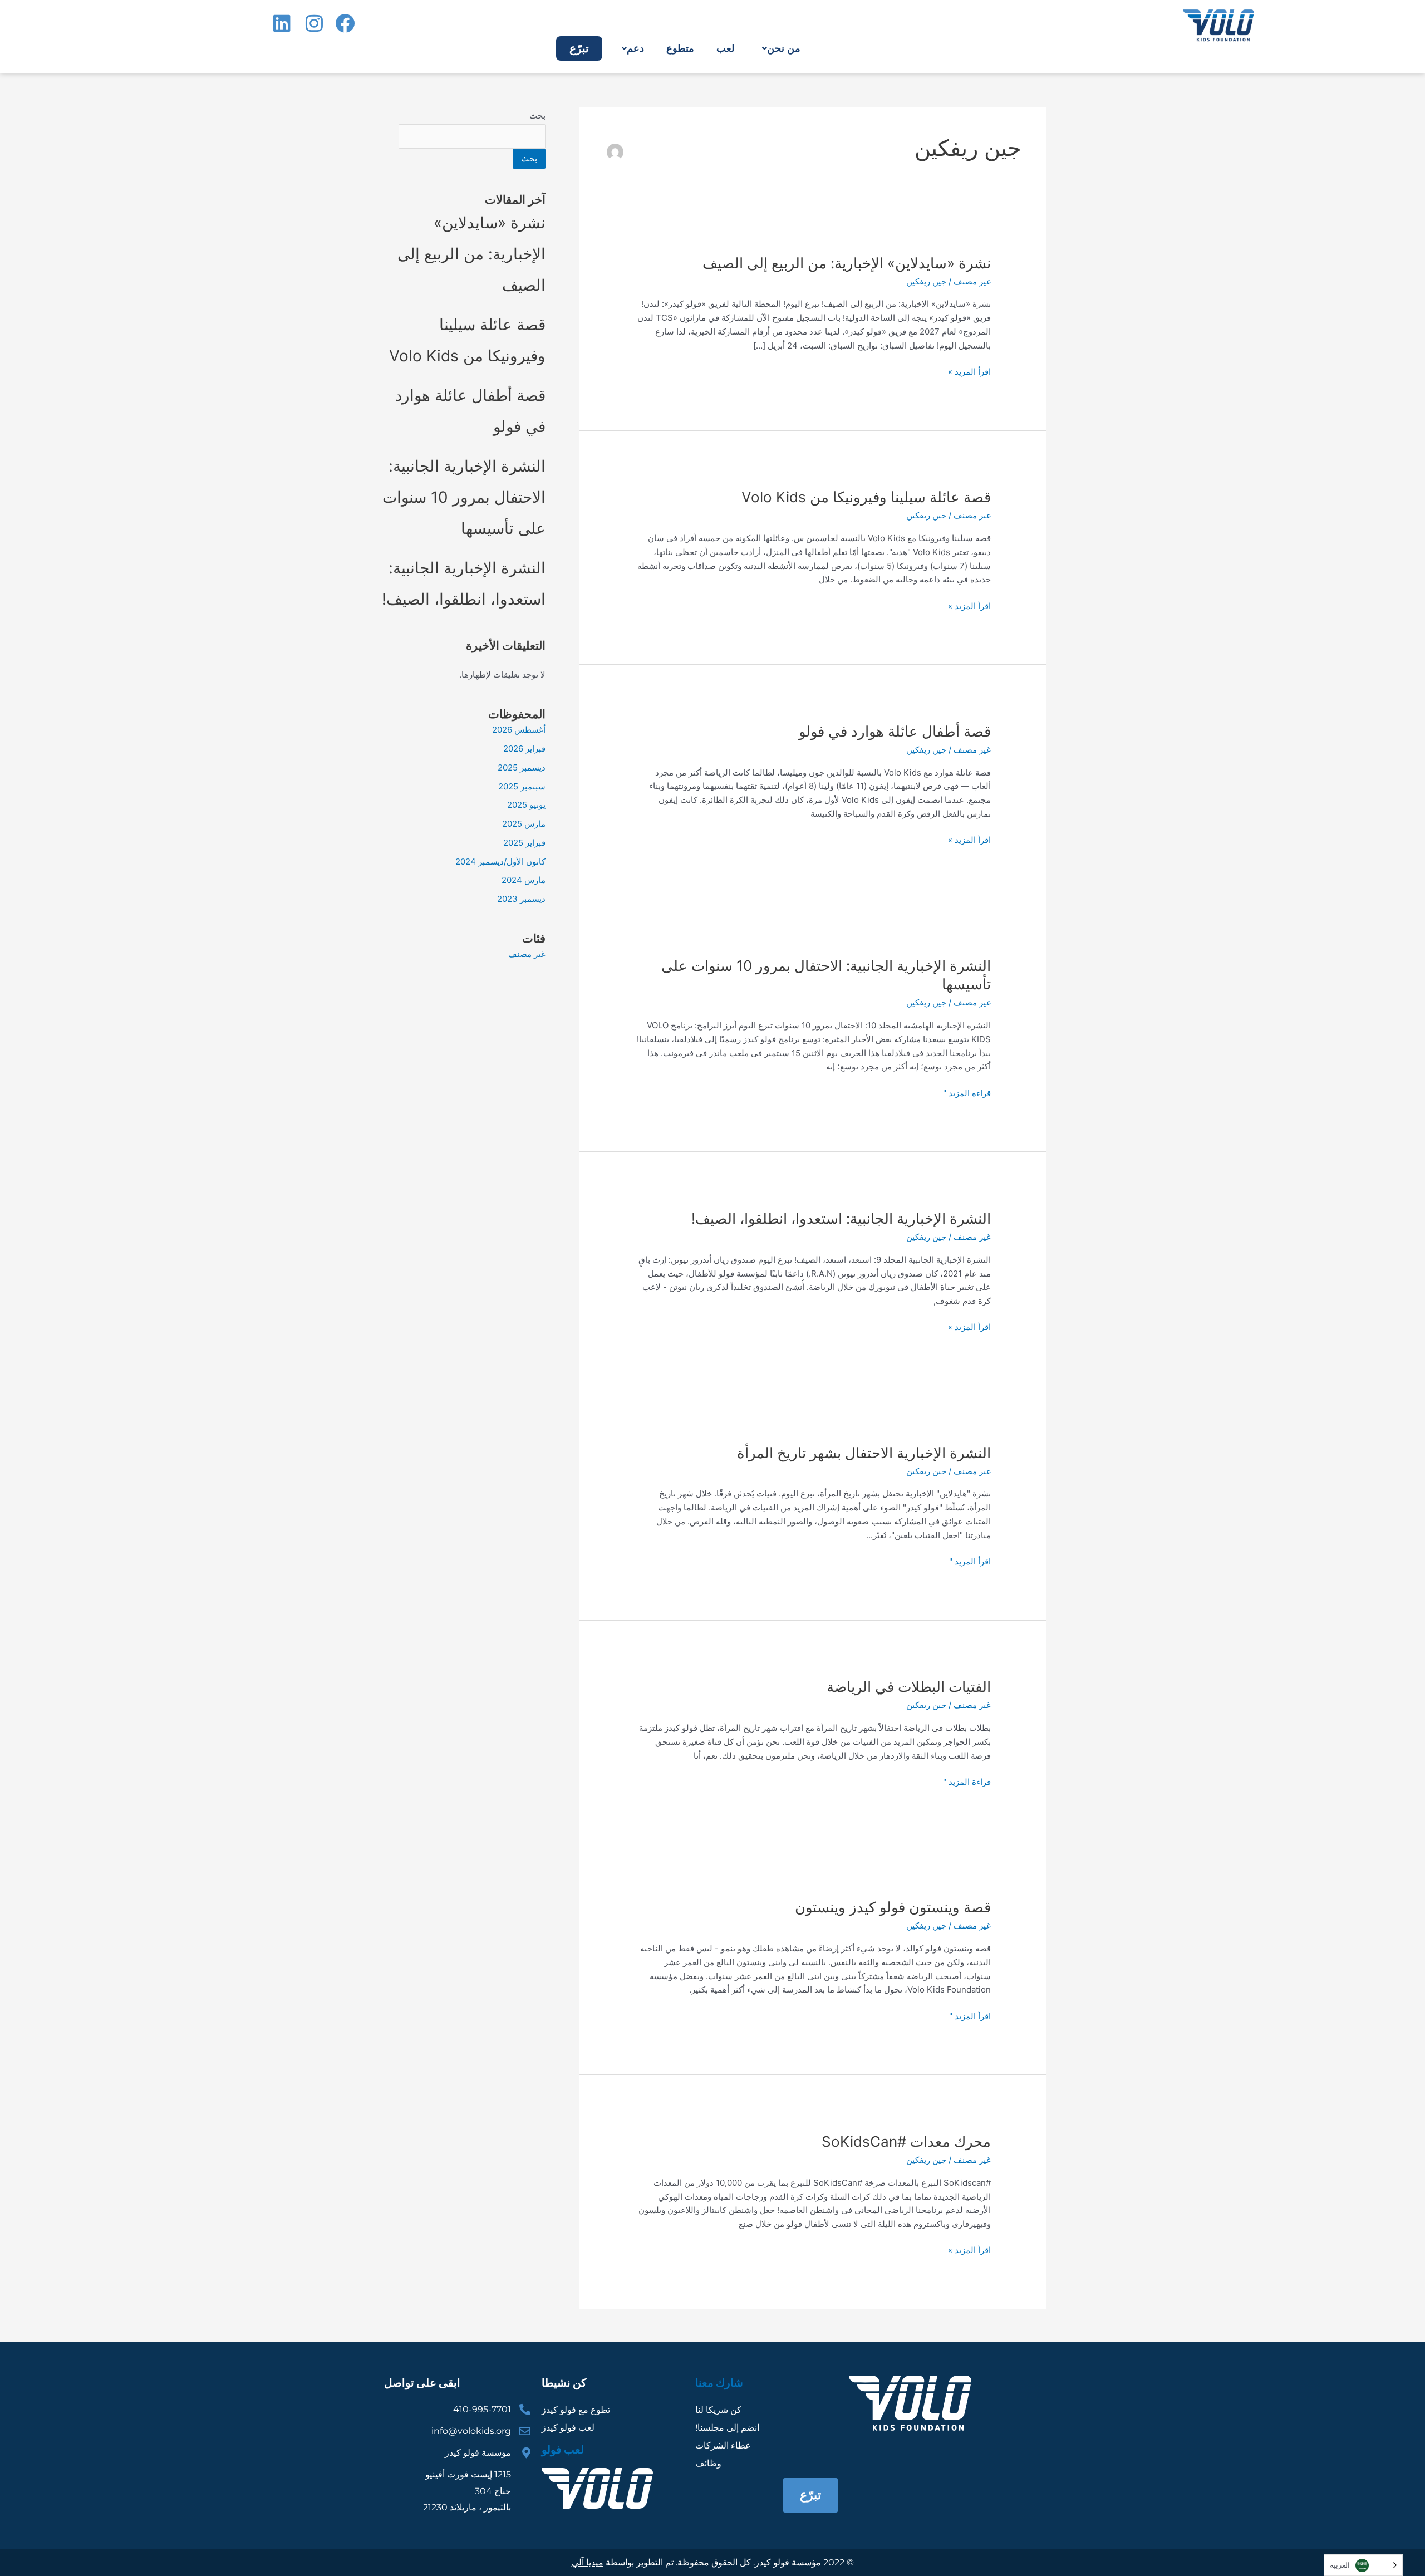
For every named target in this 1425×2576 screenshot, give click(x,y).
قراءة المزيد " (967, 1093)
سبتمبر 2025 (522, 786)
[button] (778, 48)
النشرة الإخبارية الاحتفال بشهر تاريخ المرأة (864, 1453)
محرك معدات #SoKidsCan (906, 2141)
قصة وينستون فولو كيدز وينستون (893, 1907)
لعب (725, 48)
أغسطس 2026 (519, 730)
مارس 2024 (524, 880)
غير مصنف (972, 281)
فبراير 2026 (524, 749)
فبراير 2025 (524, 843)
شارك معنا (719, 2383)
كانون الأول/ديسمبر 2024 (500, 862)
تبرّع (579, 48)
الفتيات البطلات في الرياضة (909, 1687)
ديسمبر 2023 (521, 899)
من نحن (784, 48)
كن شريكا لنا (718, 2410)
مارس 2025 (524, 824)
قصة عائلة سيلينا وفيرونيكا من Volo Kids (866, 497)
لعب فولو (563, 2450)
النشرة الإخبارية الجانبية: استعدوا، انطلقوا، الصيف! (841, 1218)
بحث (537, 116)
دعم (635, 48)
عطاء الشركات (723, 2445)
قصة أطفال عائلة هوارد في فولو (895, 731)
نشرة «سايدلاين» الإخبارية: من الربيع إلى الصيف (847, 263)
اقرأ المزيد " (970, 1561)
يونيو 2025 (526, 805)
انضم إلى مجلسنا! (727, 2428)
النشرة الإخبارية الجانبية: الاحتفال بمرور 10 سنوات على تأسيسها (464, 497)
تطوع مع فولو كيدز (576, 2410)
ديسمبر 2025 (522, 767)
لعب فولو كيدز (568, 2428)
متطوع (680, 48)
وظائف (708, 2463)
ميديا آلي (588, 2562)
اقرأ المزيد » (969, 371)
